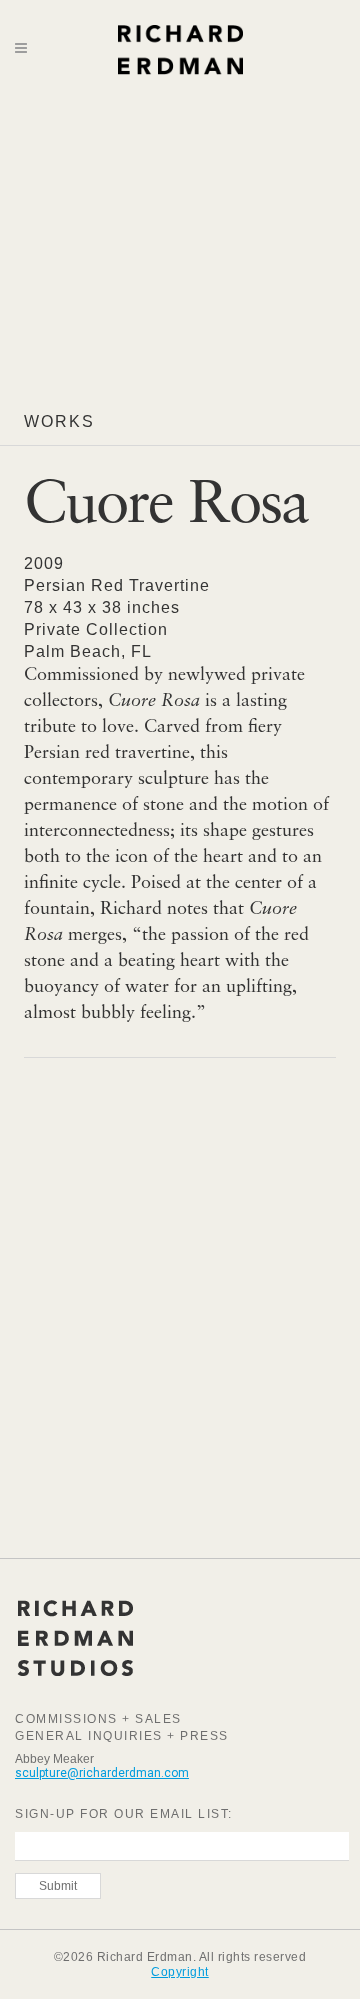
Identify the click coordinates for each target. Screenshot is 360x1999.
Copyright (180, 1972)
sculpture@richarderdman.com (102, 1773)
